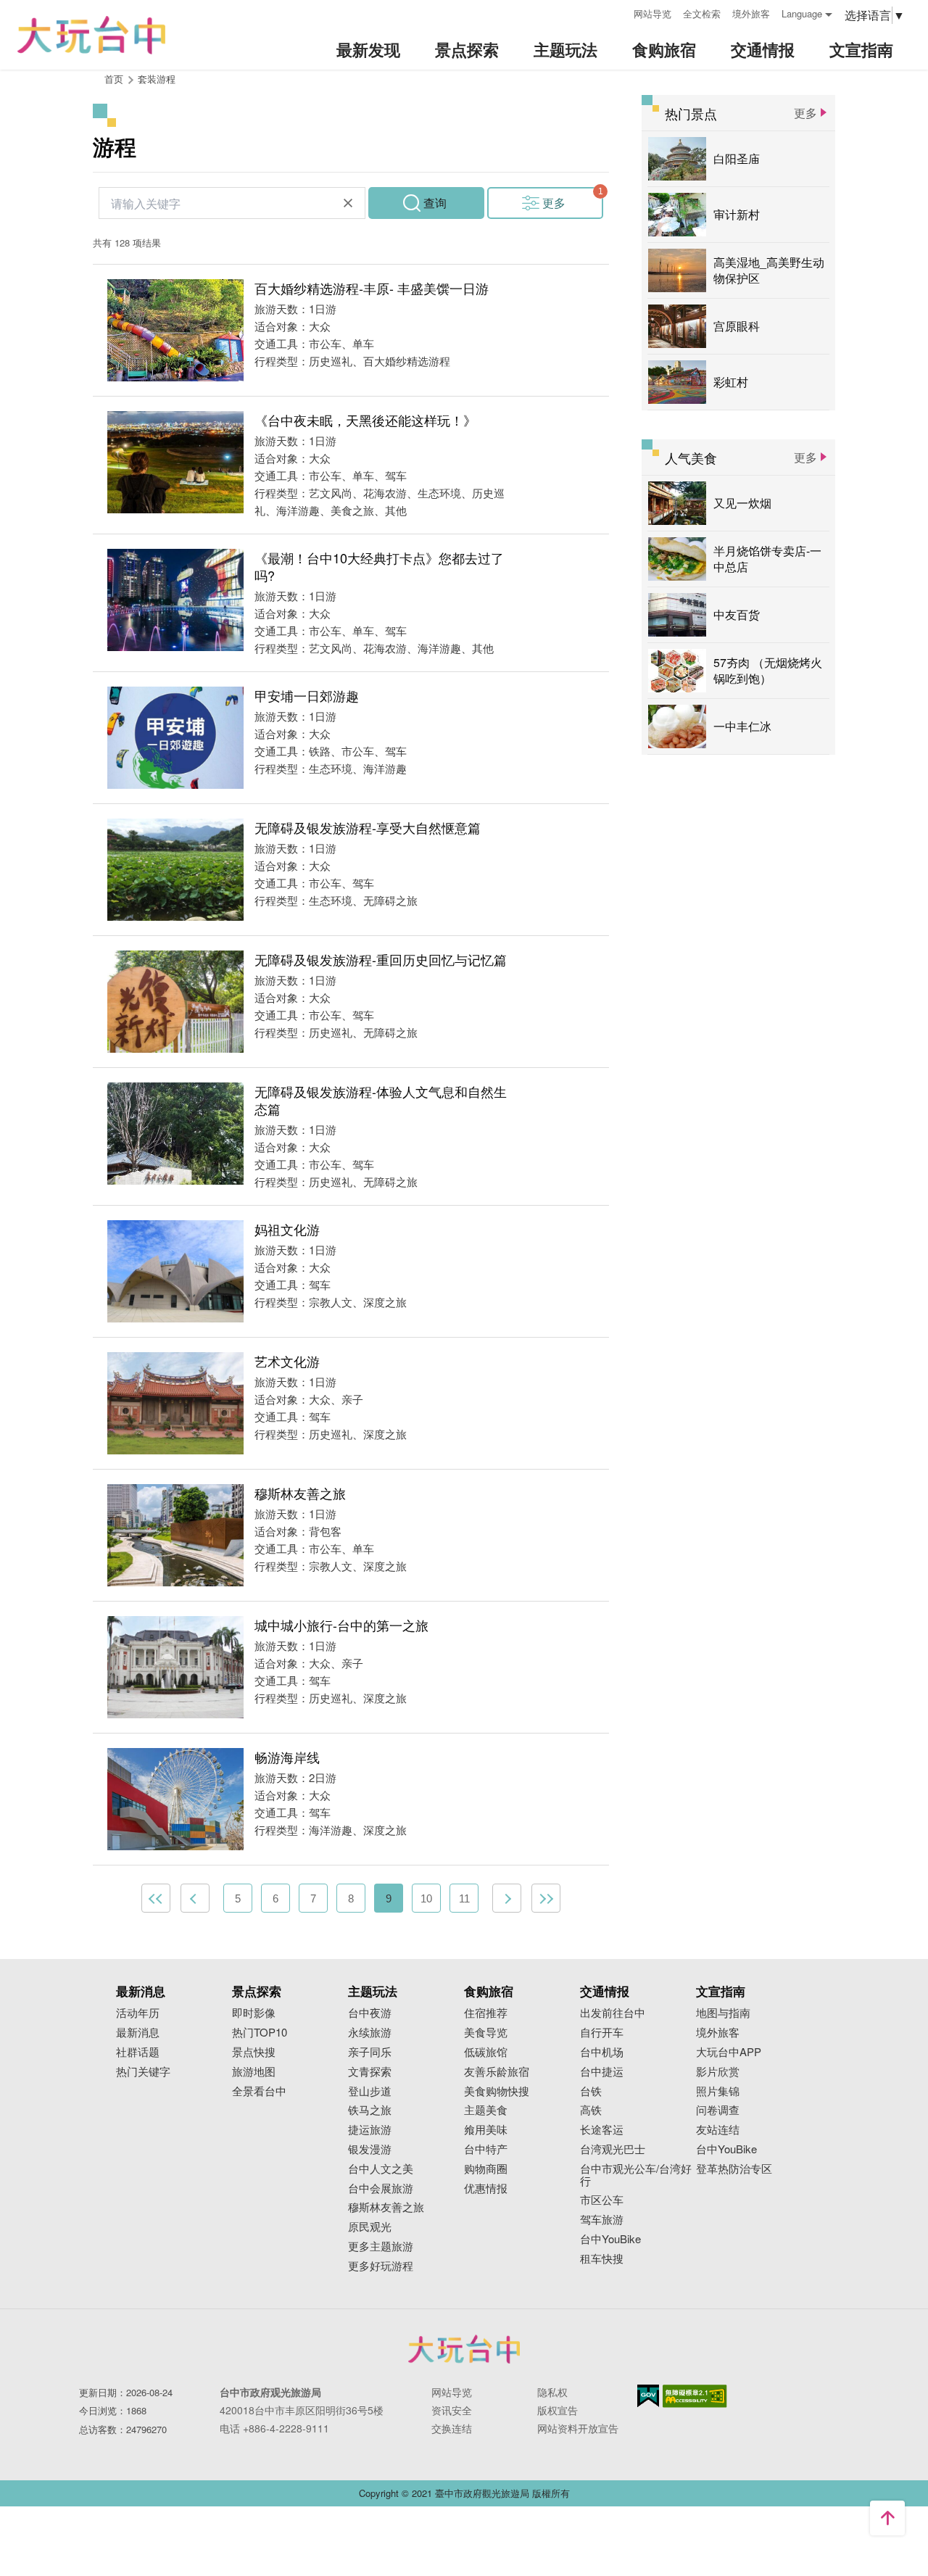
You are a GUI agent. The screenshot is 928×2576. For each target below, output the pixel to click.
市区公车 (602, 2200)
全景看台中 (259, 2091)
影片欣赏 (718, 2072)
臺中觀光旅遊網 (91, 35)
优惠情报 (486, 2188)
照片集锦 (718, 2091)
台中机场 (602, 2052)
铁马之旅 (370, 2110)
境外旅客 (751, 13)
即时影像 (254, 2013)
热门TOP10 (260, 2033)
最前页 (156, 1898)
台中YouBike (610, 2239)
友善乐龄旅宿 (497, 2072)
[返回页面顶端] (887, 2518)
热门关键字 (143, 2072)
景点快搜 (254, 2052)
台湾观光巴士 (613, 2149)
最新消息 (138, 2033)
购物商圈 (486, 2169)
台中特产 (486, 2149)
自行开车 (602, 2033)
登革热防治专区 (734, 2169)
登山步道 (370, 2091)
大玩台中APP (729, 2052)
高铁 (591, 2110)
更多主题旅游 (381, 2246)
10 (426, 1898)
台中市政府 (464, 2349)
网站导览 (652, 13)
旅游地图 (254, 2072)
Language (802, 13)
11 (464, 1898)
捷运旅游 (370, 2130)
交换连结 (452, 2428)
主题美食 (486, 2110)
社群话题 (138, 2052)
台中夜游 (370, 2013)
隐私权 (552, 2392)
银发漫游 (370, 2149)
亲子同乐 (370, 2052)
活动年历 (138, 2013)
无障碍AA (695, 2396)
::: (618, 12)
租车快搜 (602, 2259)
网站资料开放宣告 (578, 2428)
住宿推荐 (486, 2013)
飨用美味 (486, 2130)
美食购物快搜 (497, 2091)
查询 (435, 203)
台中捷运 (602, 2072)
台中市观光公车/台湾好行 (636, 2175)
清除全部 (348, 203)
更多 (554, 203)
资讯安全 (452, 2410)
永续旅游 (370, 2033)
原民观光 (370, 2227)
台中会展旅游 (381, 2188)
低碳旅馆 (486, 2052)
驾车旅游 (602, 2220)
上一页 (195, 1898)
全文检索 (702, 13)
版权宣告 (558, 2410)
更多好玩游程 (381, 2266)
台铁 (591, 2091)
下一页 (507, 1898)
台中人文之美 (381, 2169)
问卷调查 (718, 2110)
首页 (114, 79)
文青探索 (370, 2072)
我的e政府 (648, 2396)
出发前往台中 (613, 2013)
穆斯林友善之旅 (386, 2207)
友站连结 (718, 2130)
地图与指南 (723, 2013)
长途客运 (602, 2130)
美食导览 (486, 2033)
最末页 (546, 1898)
